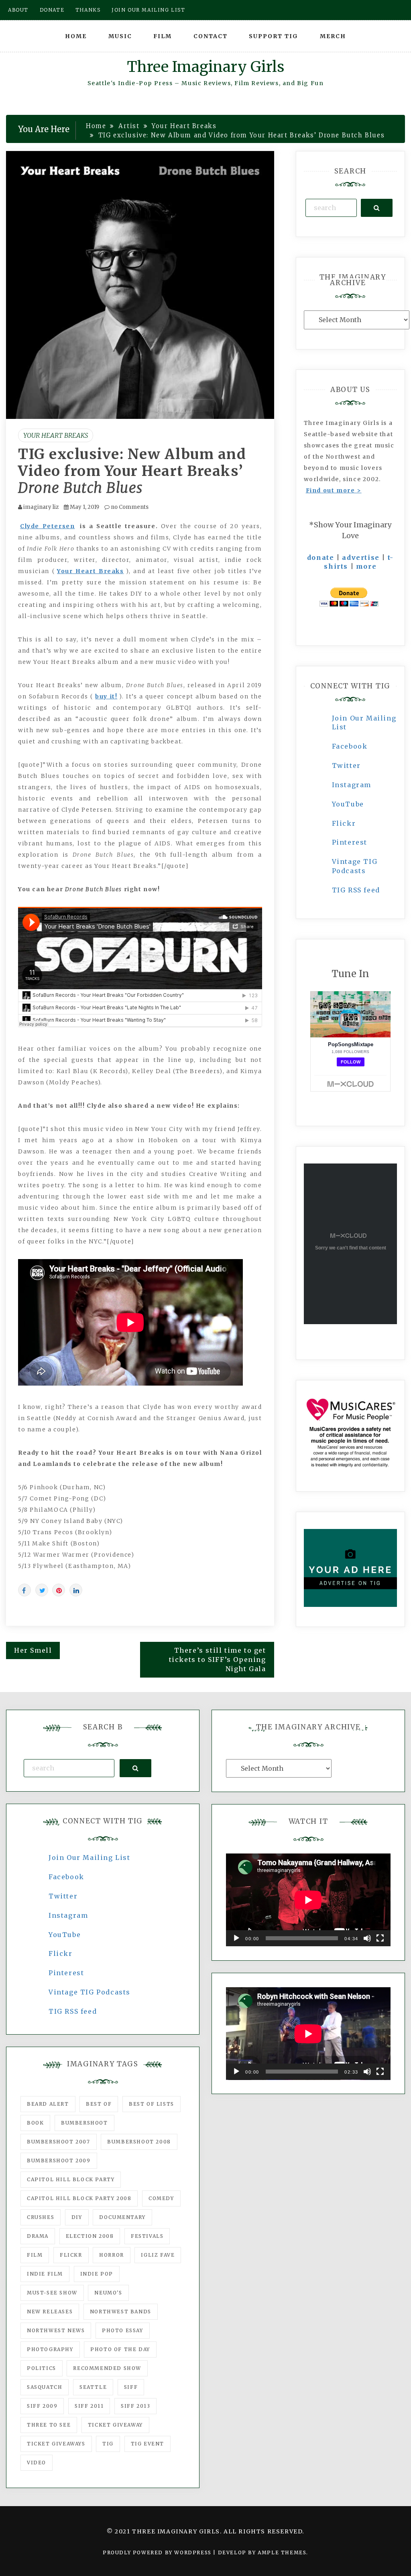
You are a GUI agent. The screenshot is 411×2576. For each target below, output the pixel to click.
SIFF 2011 (89, 2406)
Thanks (88, 10)
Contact (211, 36)
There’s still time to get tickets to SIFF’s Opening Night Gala (218, 1659)
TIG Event (148, 2444)
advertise (361, 557)
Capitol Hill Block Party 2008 (79, 2198)
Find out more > (334, 490)
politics (42, 2368)
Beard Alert (48, 2104)
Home (76, 36)
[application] (308, 1900)
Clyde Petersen (47, 526)
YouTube (348, 804)
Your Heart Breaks (56, 435)
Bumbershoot (84, 2123)
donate (321, 557)
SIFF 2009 (42, 2406)
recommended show (107, 2368)
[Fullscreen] (380, 1938)
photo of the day (120, 2349)
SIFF (131, 2387)
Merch (333, 36)
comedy (161, 2198)
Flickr (344, 823)
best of (99, 2104)
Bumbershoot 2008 (139, 2142)
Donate (52, 10)
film (35, 2255)
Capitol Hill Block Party (71, 2179)
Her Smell (33, 1650)
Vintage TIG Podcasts (90, 1992)
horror (112, 2255)
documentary (122, 2217)
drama (38, 2236)
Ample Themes (282, 2553)
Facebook (350, 746)
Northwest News (56, 2330)
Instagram (352, 785)
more (366, 566)
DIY (77, 2217)
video (37, 2463)
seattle (93, 2387)
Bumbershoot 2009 (59, 2161)
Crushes (41, 2217)
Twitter (346, 765)
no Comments (129, 507)
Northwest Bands (121, 2312)
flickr (71, 2255)
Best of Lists (152, 2104)
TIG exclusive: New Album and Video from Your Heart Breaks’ (132, 471)
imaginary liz (41, 507)
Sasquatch (45, 2387)
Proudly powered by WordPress (158, 2553)
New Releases (50, 2312)
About (18, 10)
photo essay (123, 2330)
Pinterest (350, 842)
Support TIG (274, 36)
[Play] (236, 1938)
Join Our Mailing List (90, 1857)
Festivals (147, 2236)
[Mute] (367, 1938)
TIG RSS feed (356, 890)
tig (108, 2444)
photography (50, 2349)
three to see (49, 2425)
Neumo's (108, 2293)
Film (163, 36)
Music (120, 36)
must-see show (52, 2293)
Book (35, 2123)
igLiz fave (158, 2255)
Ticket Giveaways (56, 2444)
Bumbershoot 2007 (59, 2142)
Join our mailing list (149, 10)
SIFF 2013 (135, 2406)
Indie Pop (97, 2274)
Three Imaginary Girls (205, 67)
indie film (45, 2274)
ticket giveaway (115, 2425)
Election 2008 (90, 2236)
